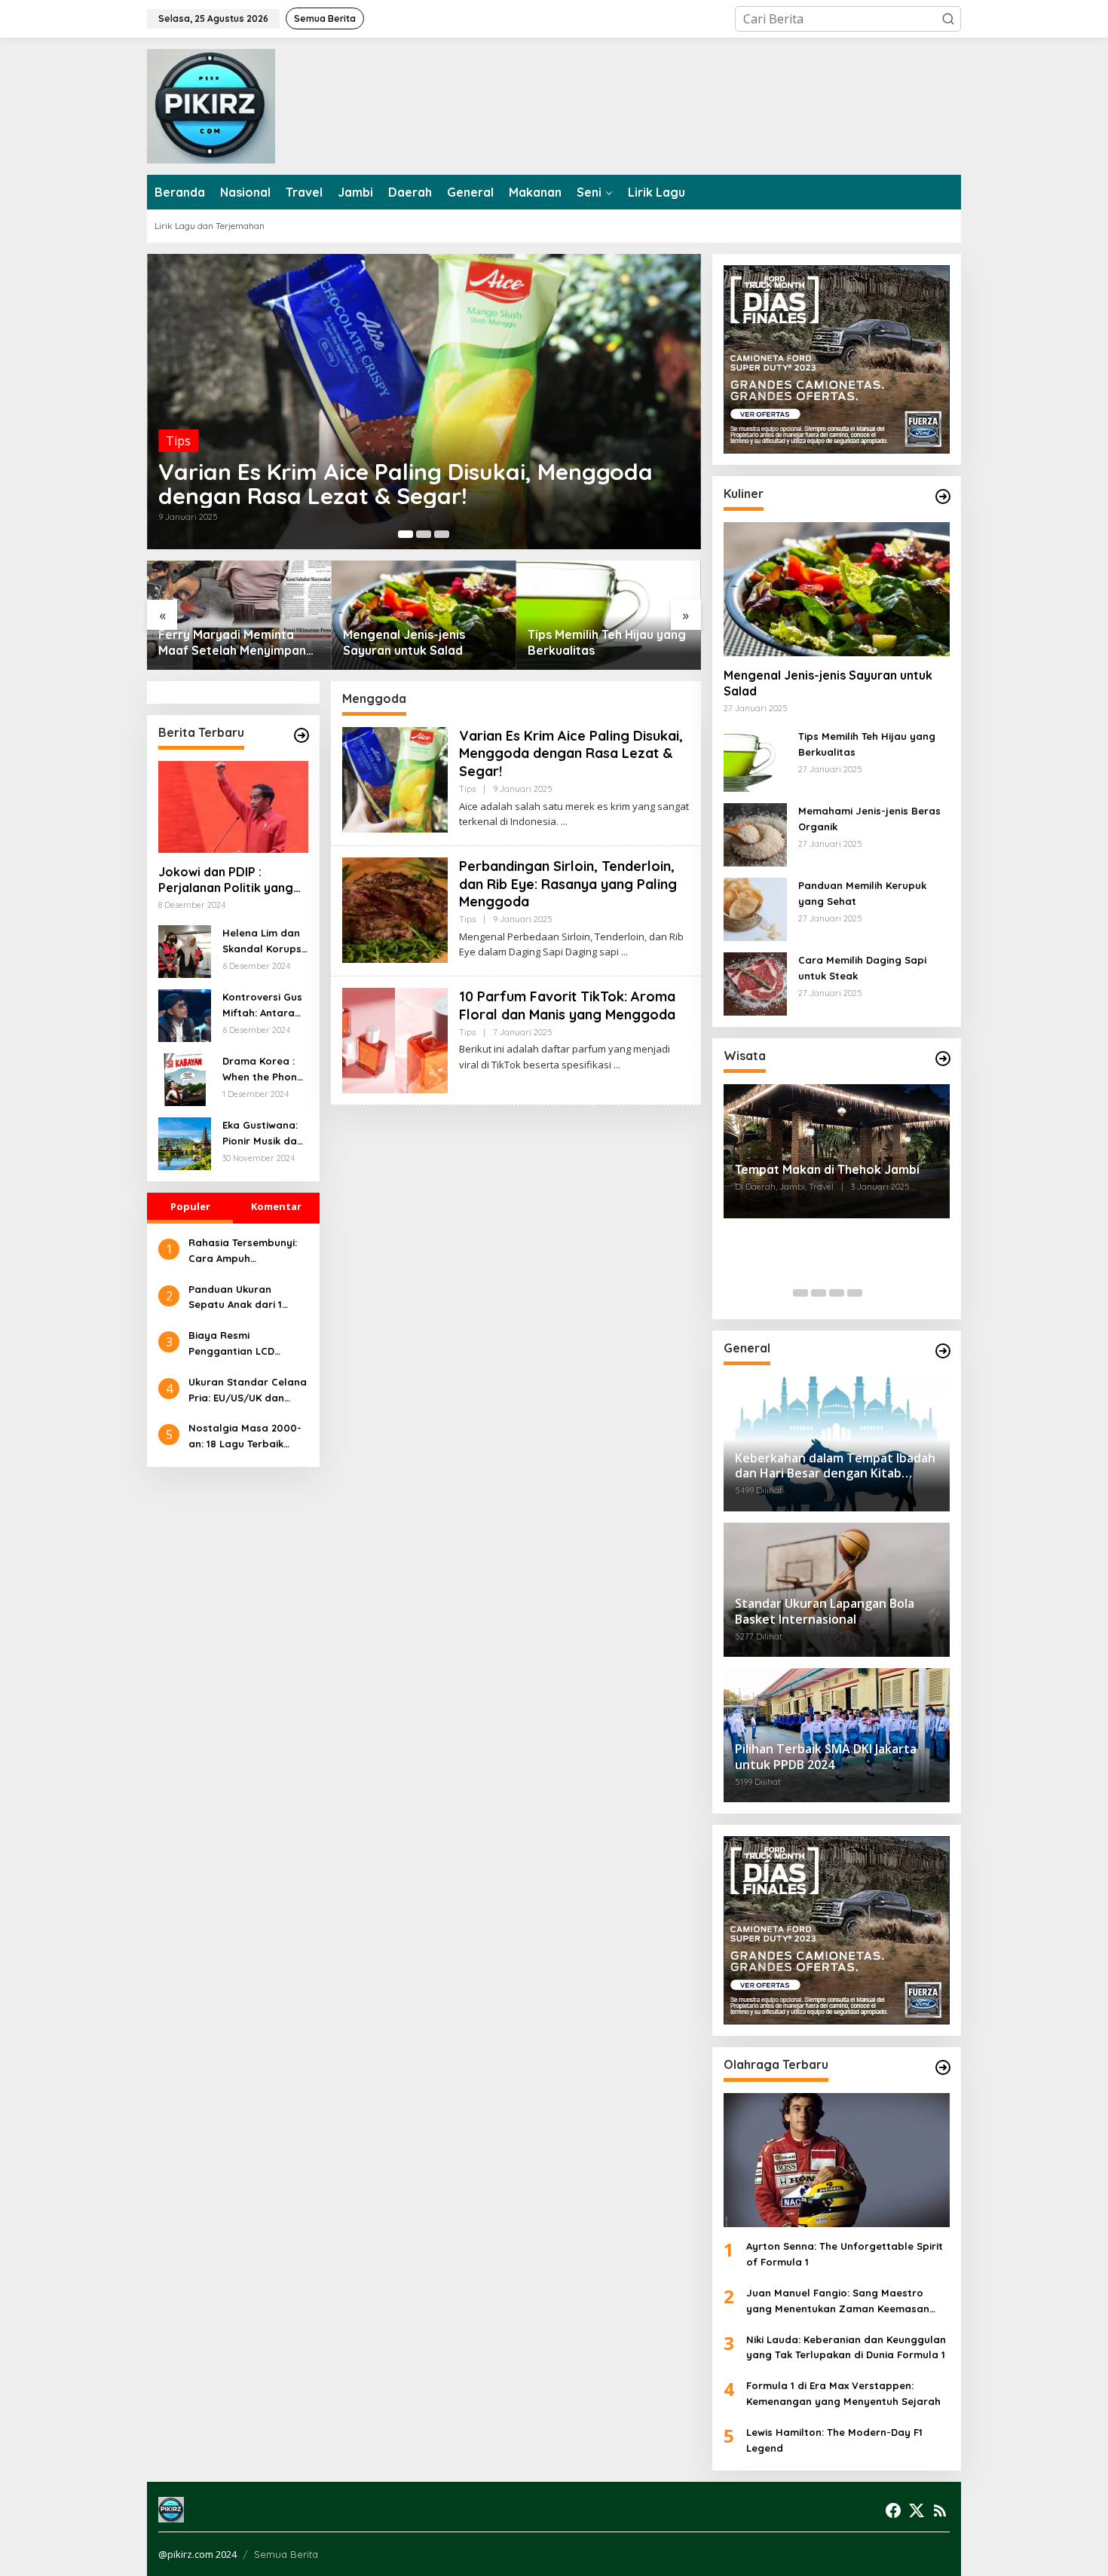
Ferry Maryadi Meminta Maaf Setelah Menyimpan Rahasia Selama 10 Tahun (232, 643)
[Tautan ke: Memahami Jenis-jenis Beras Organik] (755, 833)
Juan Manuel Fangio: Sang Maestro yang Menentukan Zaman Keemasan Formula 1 (838, 2302)
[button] (948, 19)
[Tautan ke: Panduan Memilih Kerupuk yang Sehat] (755, 908)
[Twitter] (917, 2510)
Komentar (276, 1206)
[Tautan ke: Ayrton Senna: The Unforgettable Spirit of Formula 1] (837, 2160)
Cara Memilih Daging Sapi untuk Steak (862, 968)
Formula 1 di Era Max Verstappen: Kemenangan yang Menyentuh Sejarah (843, 2393)
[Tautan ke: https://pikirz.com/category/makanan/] (943, 497)
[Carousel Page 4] (855, 1293)
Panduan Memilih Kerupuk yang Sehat (862, 893)
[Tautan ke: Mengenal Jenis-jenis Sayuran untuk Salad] (424, 615)
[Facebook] (893, 2510)
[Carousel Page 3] (442, 534)
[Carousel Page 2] (424, 534)
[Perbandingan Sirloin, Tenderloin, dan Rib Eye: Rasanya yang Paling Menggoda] (624, 952)
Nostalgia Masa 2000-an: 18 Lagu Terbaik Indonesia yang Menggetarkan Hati (245, 1437)
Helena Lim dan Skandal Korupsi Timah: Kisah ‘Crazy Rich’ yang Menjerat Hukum (263, 942)
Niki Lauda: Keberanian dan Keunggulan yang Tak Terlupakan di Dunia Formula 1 (846, 2347)
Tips (178, 441)
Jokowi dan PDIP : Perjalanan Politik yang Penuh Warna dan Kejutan (226, 880)
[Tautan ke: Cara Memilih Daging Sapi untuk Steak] (755, 982)
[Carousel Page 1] (800, 1293)
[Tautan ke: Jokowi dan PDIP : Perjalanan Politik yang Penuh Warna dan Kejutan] (233, 807)
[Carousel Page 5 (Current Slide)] (873, 1293)
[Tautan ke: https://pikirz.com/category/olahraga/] (943, 2067)
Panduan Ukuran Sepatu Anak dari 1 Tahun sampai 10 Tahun (247, 1298)
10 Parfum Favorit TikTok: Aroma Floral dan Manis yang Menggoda (567, 1005)
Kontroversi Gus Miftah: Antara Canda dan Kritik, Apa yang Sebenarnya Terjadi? (262, 1006)
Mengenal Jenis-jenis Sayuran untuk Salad (404, 642)
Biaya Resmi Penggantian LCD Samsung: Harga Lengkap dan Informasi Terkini (247, 1344)
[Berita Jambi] (211, 105)
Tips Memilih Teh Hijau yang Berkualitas (607, 642)
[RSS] (940, 2510)
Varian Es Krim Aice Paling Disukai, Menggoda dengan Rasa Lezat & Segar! (406, 484)
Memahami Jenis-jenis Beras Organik (869, 819)
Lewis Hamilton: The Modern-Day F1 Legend (834, 2440)
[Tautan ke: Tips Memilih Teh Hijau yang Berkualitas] (609, 615)
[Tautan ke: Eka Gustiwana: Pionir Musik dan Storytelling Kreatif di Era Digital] (185, 1142)
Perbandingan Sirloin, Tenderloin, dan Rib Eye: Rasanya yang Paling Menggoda (568, 884)
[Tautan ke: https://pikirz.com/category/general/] (943, 1351)
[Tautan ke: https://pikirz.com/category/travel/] (943, 1059)
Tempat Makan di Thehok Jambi (827, 1169)
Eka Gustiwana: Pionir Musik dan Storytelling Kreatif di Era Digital (263, 1134)
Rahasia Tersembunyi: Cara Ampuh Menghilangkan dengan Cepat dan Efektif (247, 1251)
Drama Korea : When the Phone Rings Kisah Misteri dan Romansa (263, 1070)
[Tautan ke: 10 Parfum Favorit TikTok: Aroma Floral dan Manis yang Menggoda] (395, 1039)
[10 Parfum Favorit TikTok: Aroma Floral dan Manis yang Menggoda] (617, 1065)
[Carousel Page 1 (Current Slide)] (406, 534)
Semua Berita (286, 2554)
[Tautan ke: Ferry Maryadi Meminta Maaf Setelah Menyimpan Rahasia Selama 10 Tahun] (239, 615)
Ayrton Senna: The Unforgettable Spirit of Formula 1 (845, 2254)
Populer (190, 1206)
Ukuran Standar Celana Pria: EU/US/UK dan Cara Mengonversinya (248, 1391)
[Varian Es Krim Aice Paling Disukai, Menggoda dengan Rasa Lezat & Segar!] (564, 822)
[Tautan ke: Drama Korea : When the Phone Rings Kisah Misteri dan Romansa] (185, 1078)
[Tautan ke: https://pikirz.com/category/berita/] (301, 735)
